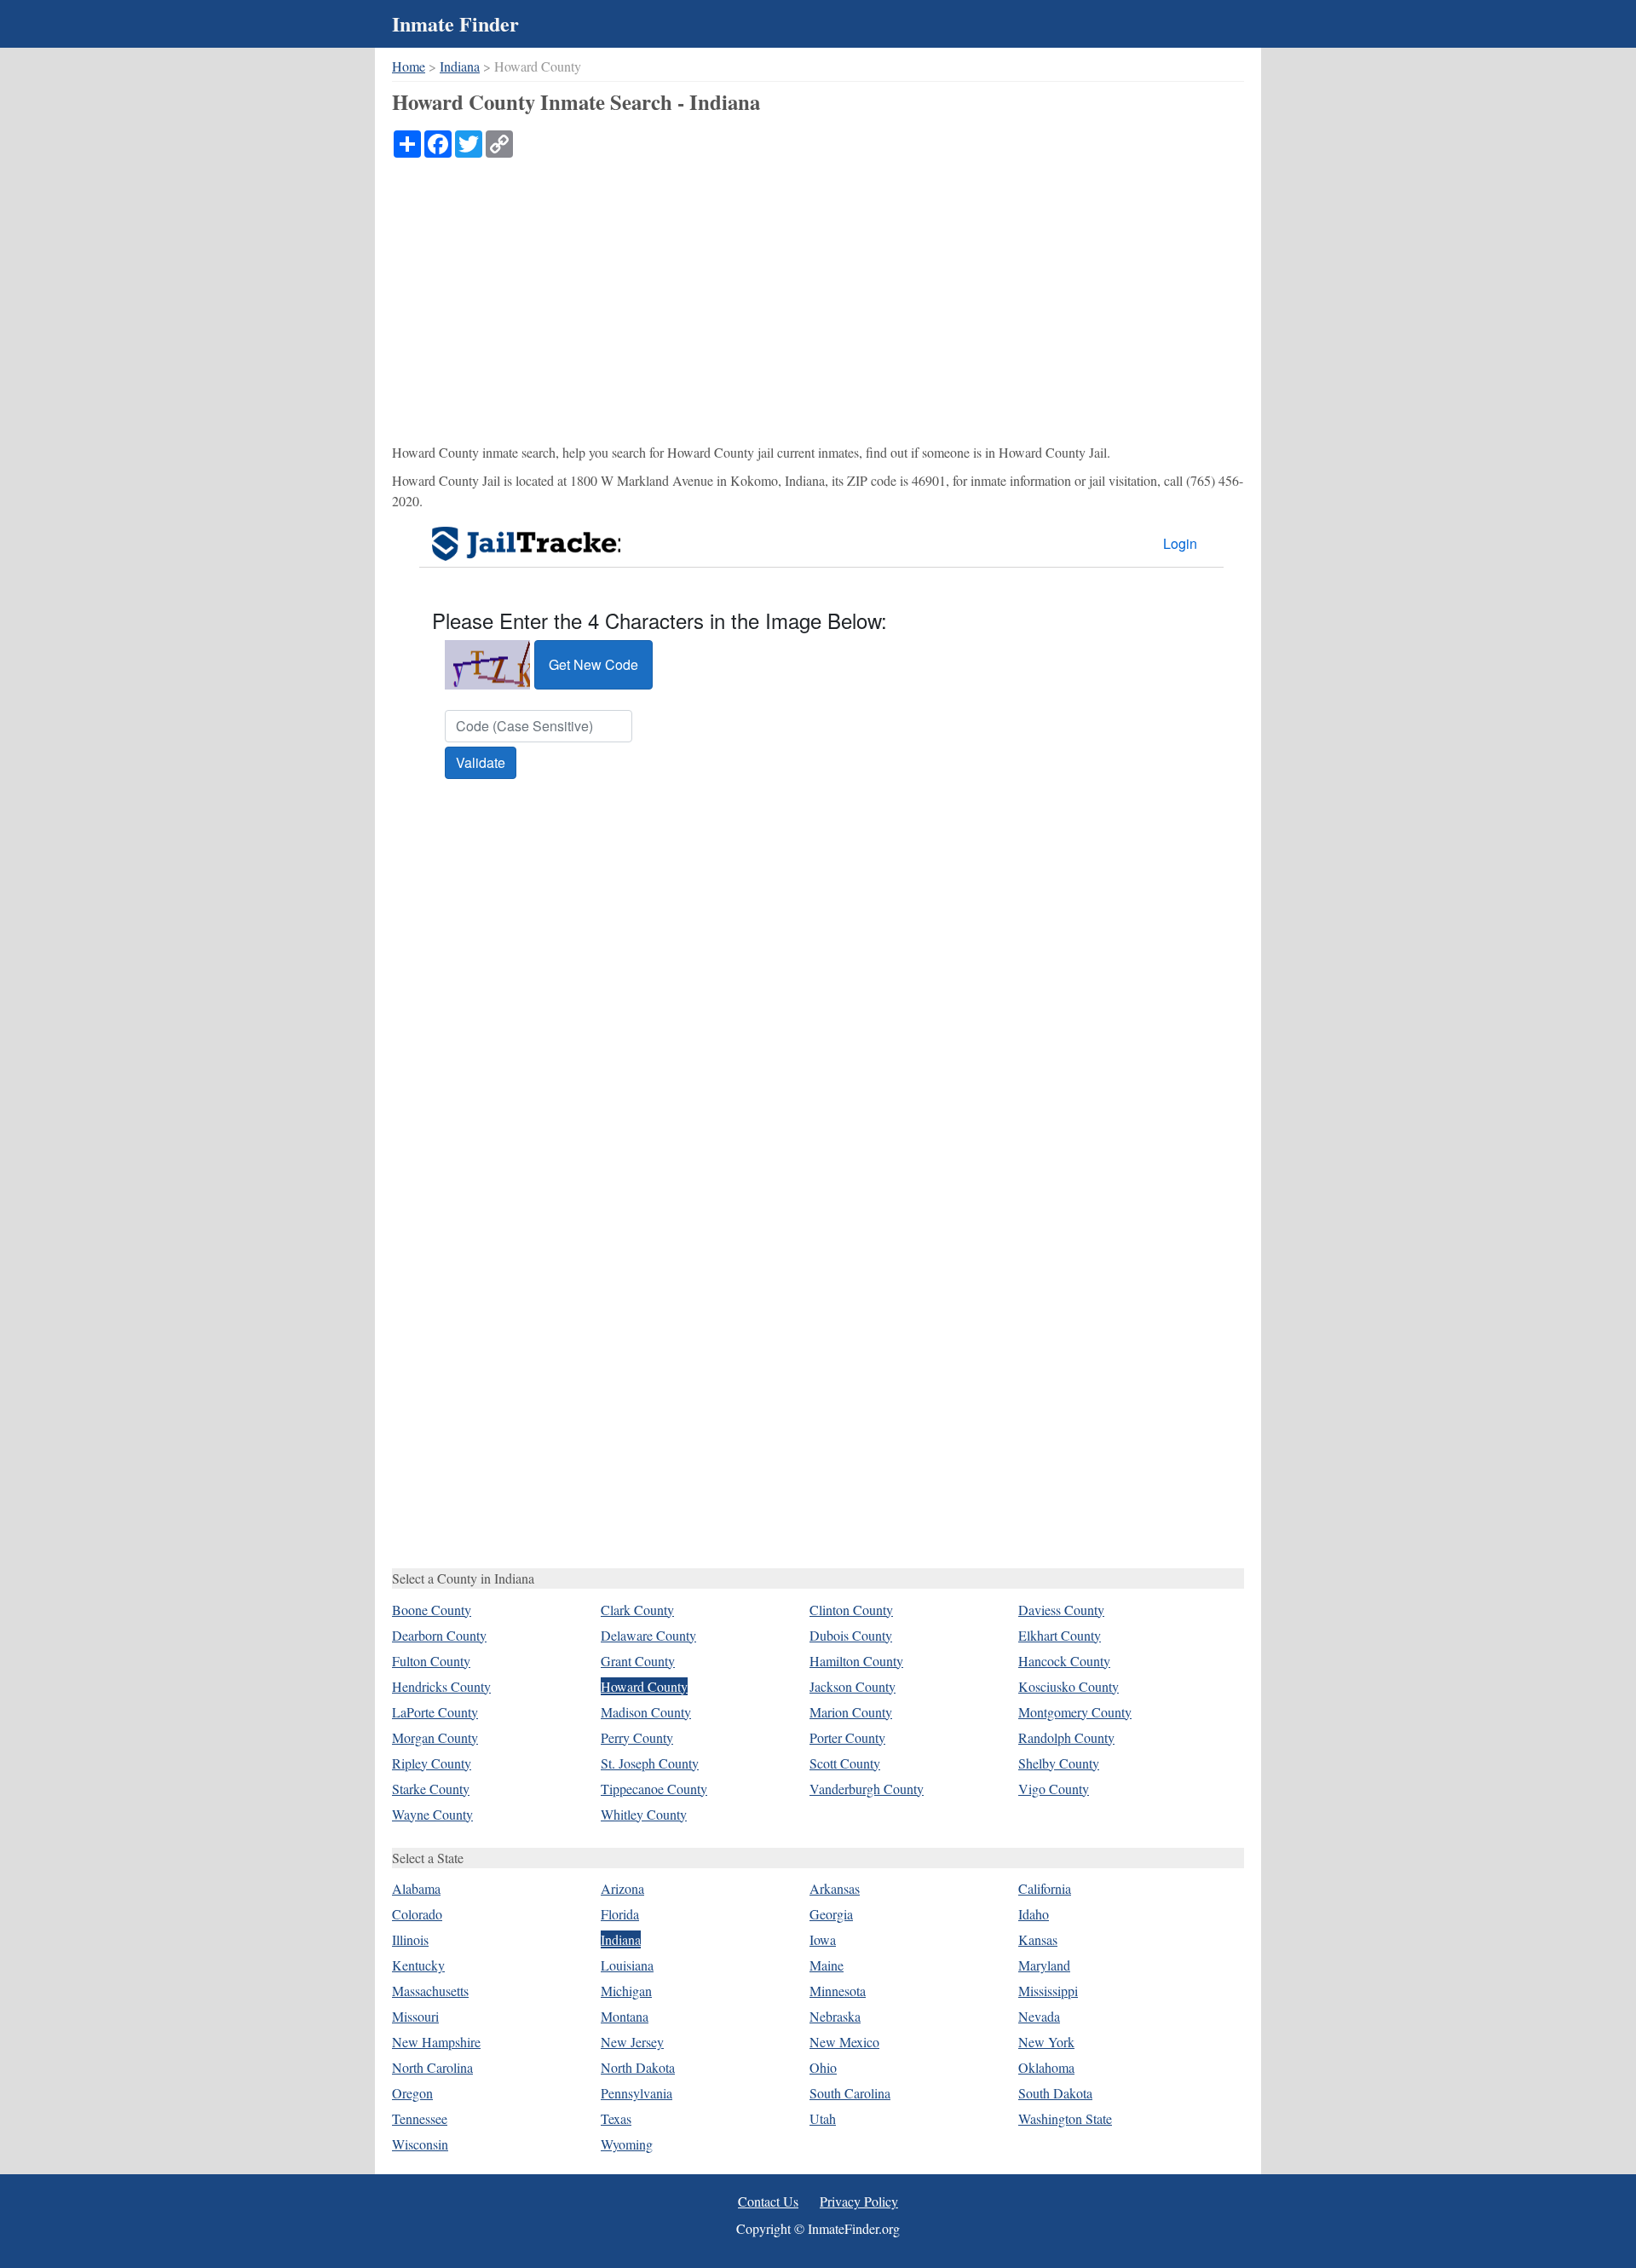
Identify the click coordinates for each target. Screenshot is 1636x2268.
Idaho (1034, 1914)
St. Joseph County (650, 1763)
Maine (827, 1965)
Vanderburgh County (867, 1789)
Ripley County (432, 1763)
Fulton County (431, 1661)
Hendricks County (441, 1686)
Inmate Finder (455, 23)
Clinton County (851, 1610)
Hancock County (1064, 1661)
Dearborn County (439, 1635)
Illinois (410, 1939)
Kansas (1038, 1939)
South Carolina (850, 2093)
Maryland (1044, 1965)
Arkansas (835, 1888)
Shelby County (1059, 1763)
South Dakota (1055, 2093)
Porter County (847, 1737)
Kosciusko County (1069, 1686)
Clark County (637, 1610)
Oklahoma (1046, 2067)
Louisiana (627, 1965)
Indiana (460, 66)
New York (1046, 2042)
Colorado (417, 1914)
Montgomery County (1075, 1712)
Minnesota (838, 1991)
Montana (625, 2016)
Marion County (851, 1712)
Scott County (845, 1763)
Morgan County (435, 1737)
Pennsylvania (637, 2093)
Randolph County (1066, 1737)
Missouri (415, 2016)
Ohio (823, 2067)
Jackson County (853, 1686)
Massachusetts (430, 1991)
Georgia (831, 1914)
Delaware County (648, 1635)
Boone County (432, 1610)
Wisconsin (420, 2144)
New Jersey (632, 2042)
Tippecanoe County (654, 1789)
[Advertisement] (818, 286)
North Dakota (638, 2067)
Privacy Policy (859, 2201)
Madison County (646, 1712)
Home (409, 66)
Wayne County (432, 1814)
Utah (823, 2118)
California (1045, 1888)
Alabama (416, 1888)
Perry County (637, 1737)
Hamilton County (856, 1661)
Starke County (431, 1789)
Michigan (626, 1991)
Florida (620, 1914)
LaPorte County (435, 1712)
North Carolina (432, 2067)
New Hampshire (436, 2042)
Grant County (638, 1661)
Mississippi (1048, 1991)
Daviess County (1061, 1610)
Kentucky (418, 1965)
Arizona (622, 1888)
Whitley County (644, 1814)
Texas (616, 2118)
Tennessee (420, 2118)
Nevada (1039, 2016)
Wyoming (627, 2144)
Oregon (412, 2093)
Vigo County (1054, 1789)
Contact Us (768, 2201)
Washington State (1065, 2118)
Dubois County (851, 1635)
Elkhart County (1060, 1635)
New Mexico (844, 2042)
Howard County (644, 1686)
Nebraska (835, 2016)
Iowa (823, 1939)
